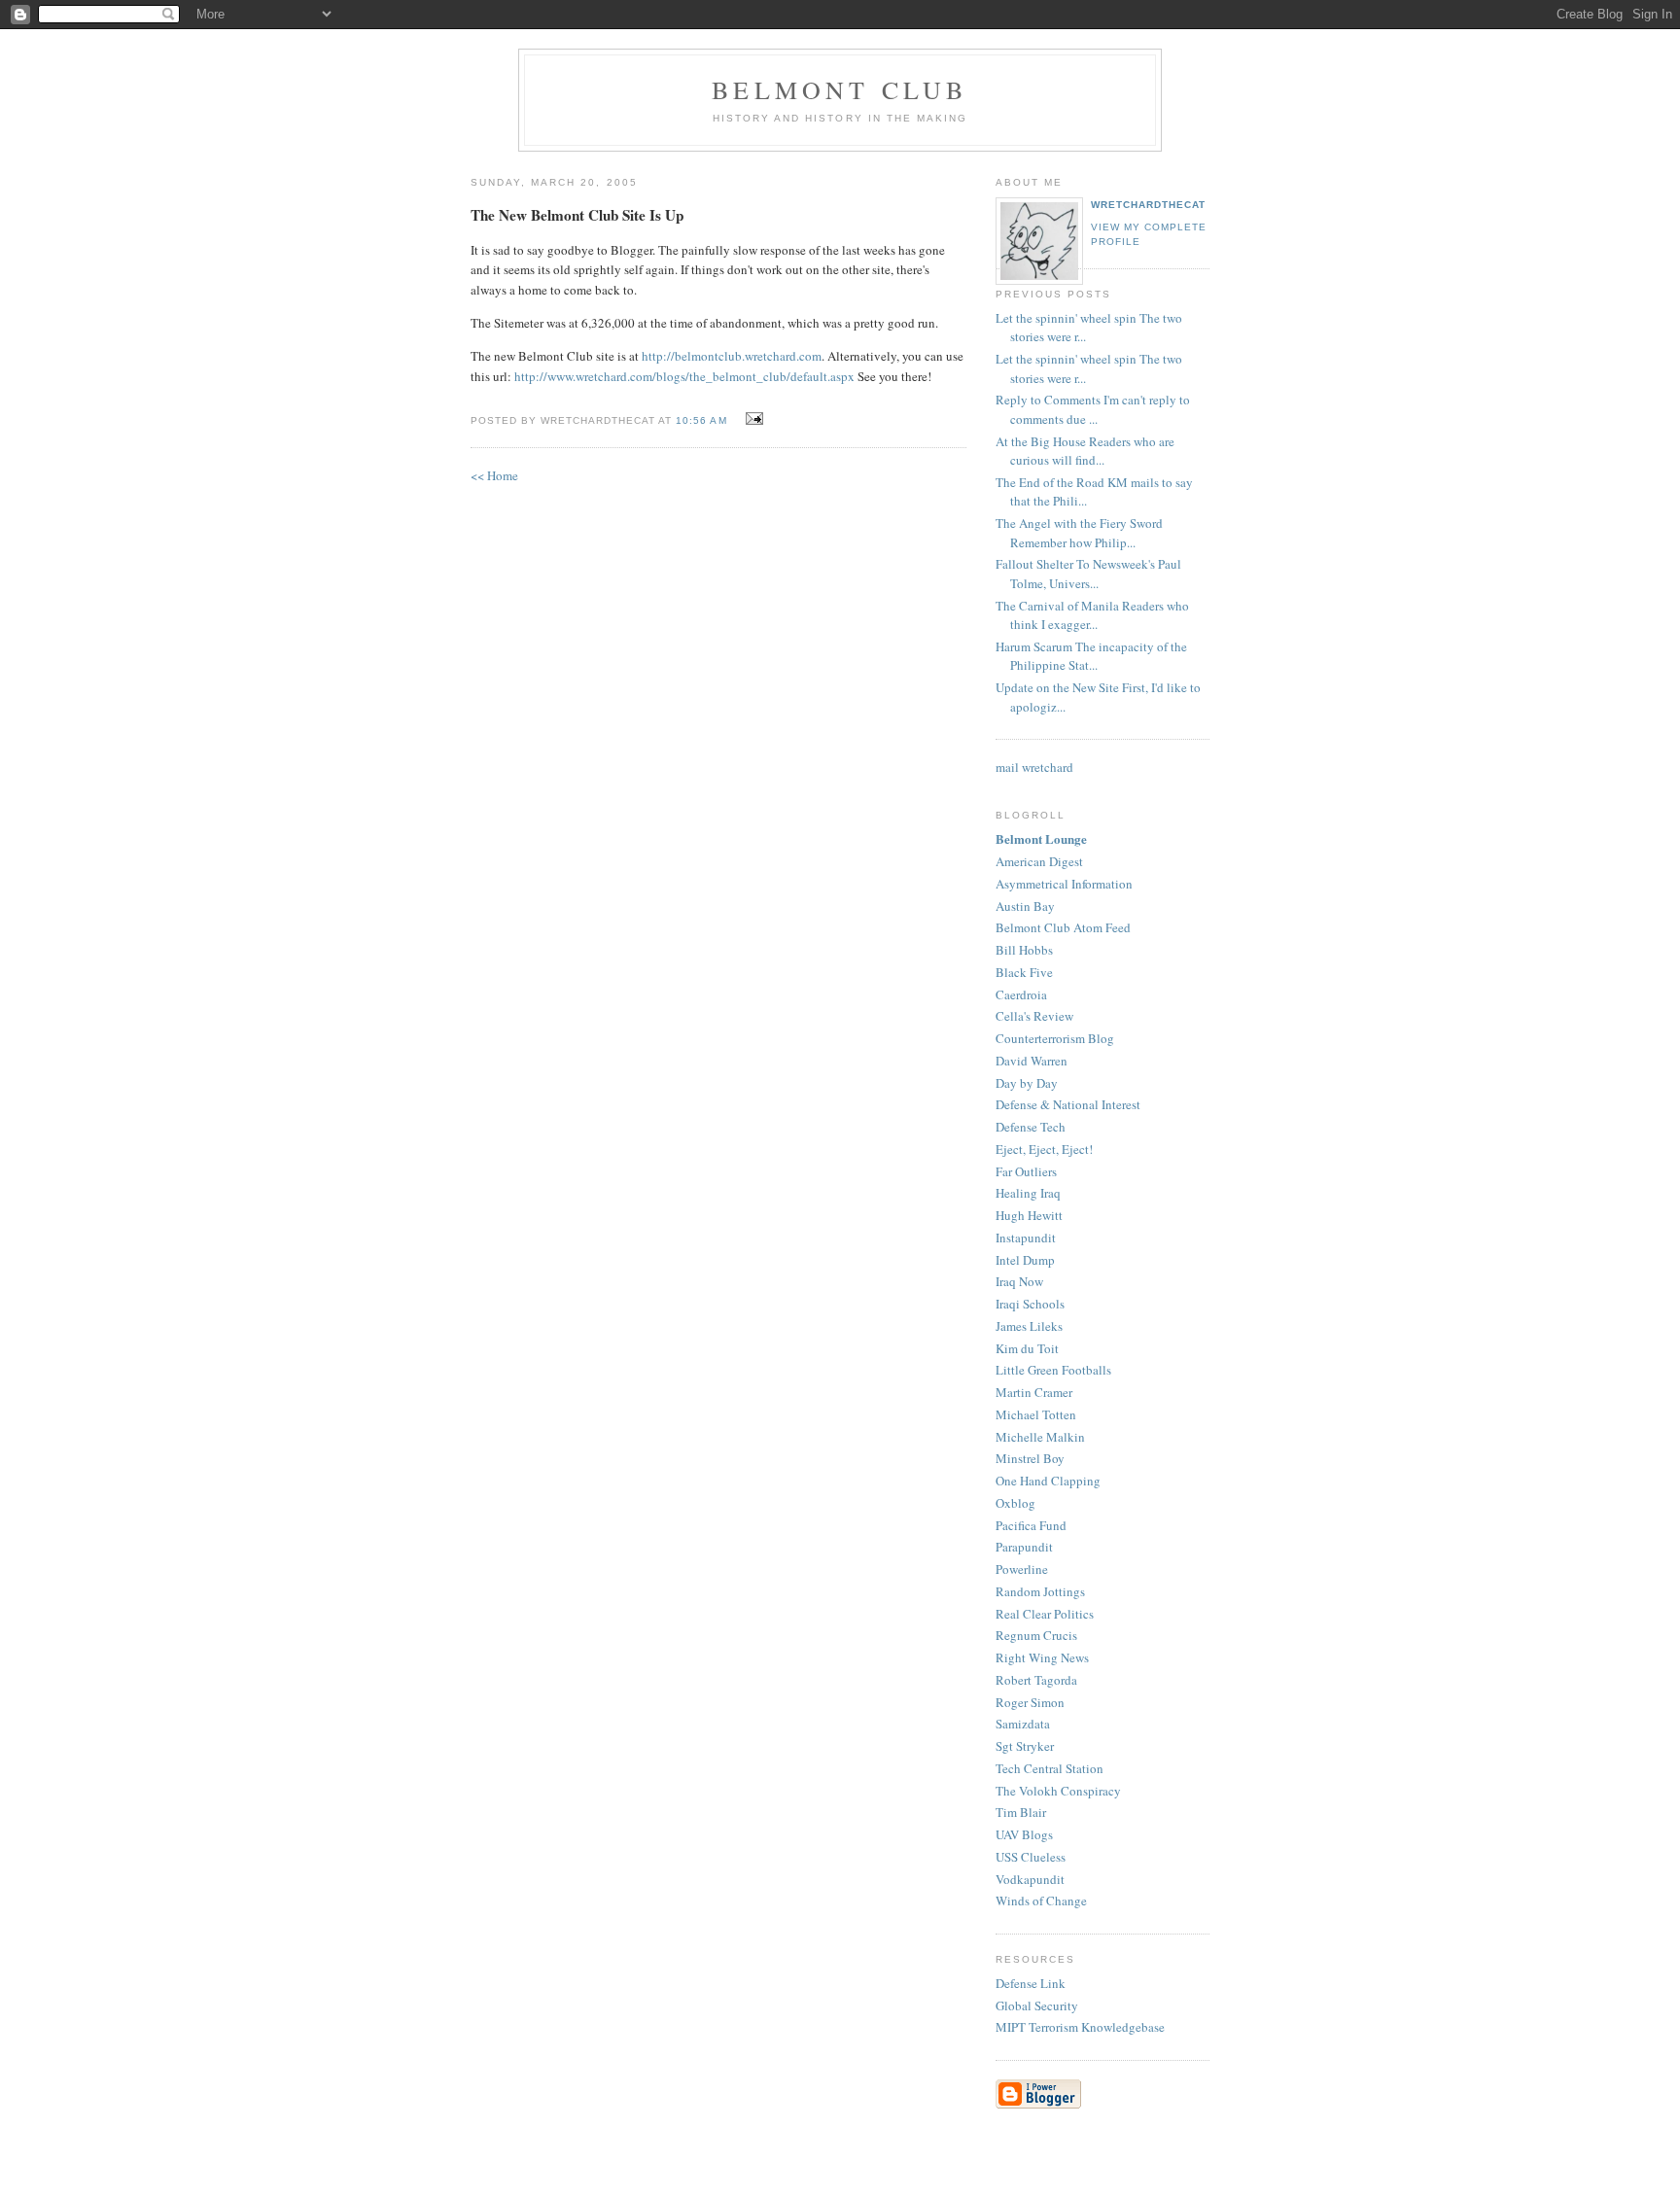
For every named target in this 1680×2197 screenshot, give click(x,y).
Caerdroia (1021, 994)
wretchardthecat (1148, 205)
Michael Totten (1036, 1414)
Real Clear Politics (1045, 1614)
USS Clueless (1031, 1857)
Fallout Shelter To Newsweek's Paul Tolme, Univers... (1088, 574)
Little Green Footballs (1053, 1370)
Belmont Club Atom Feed (1063, 927)
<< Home (494, 475)
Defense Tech (1031, 1127)
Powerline (1022, 1569)
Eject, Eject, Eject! (1044, 1149)
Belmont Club (840, 89)
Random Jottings (1040, 1591)
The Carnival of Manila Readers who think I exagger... (1092, 615)
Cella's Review (1034, 1016)
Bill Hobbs (1024, 950)
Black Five (1024, 972)
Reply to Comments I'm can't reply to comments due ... (1093, 409)
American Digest (1039, 861)
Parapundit (1024, 1547)
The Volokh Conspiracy (1058, 1791)
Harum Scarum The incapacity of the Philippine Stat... (1091, 656)
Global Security (1037, 2005)
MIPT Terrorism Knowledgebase (1080, 2027)
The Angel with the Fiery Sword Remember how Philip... (1079, 533)
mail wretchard (1034, 767)
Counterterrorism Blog (1055, 1038)
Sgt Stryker (1025, 1746)
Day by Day (1027, 1083)
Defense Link (1031, 1983)
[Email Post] (752, 419)
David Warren (1032, 1061)
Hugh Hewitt (1029, 1215)
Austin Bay (1025, 906)
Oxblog (1015, 1503)
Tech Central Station (1050, 1768)
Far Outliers (1026, 1171)
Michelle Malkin (1040, 1437)
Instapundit (1026, 1238)
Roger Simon (1030, 1702)
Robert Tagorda (1036, 1680)
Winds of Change (1041, 1901)
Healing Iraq (1028, 1193)
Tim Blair (1021, 1812)
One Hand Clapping (1048, 1481)
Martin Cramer (1034, 1392)
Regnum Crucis (1036, 1635)
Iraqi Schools (1030, 1304)
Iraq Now (1019, 1281)
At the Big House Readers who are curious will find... (1085, 451)
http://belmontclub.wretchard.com (732, 356)
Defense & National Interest (1068, 1104)
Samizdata (1023, 1724)
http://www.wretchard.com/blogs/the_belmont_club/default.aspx (684, 376)
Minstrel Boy (1030, 1458)
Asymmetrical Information (1064, 884)
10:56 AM (701, 420)
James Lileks (1029, 1326)
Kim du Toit (1027, 1348)
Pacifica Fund (1031, 1525)
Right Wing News (1042, 1657)
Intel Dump (1025, 1260)
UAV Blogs (1024, 1834)
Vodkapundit (1030, 1879)
